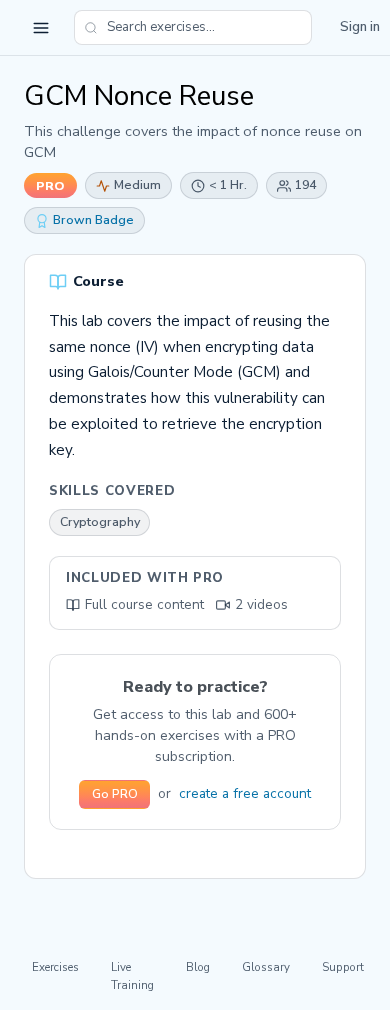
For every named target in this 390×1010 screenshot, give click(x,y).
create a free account (245, 793)
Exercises (55, 967)
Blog (198, 967)
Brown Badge (93, 219)
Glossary (266, 967)
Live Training (132, 975)
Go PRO (115, 794)
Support (343, 967)
